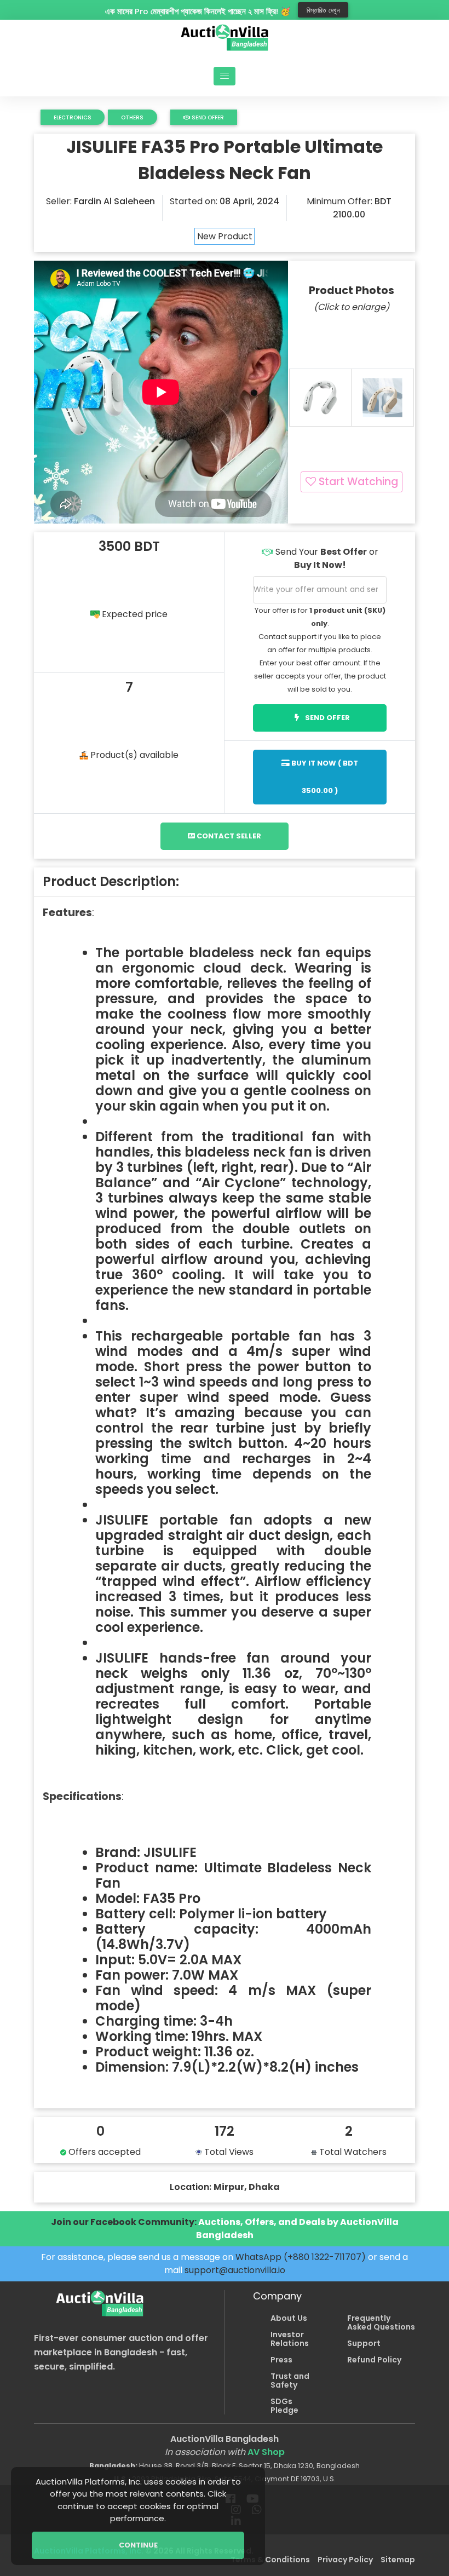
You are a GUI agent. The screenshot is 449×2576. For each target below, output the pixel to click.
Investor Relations (290, 2339)
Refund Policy (374, 2360)
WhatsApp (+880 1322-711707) (301, 2257)
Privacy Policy (345, 2560)
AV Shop (266, 2452)
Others (132, 117)
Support (364, 2343)
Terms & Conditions (270, 2560)
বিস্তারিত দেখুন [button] (323, 10)
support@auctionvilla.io (235, 2270)
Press (281, 2360)
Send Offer (207, 117)
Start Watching (357, 482)
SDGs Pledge (284, 2406)
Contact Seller (228, 836)
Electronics (73, 117)
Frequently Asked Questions (381, 2322)
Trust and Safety (290, 2381)
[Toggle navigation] (225, 76)
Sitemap (398, 2560)
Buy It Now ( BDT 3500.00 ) (324, 777)
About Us (289, 2318)
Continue (138, 2545)
